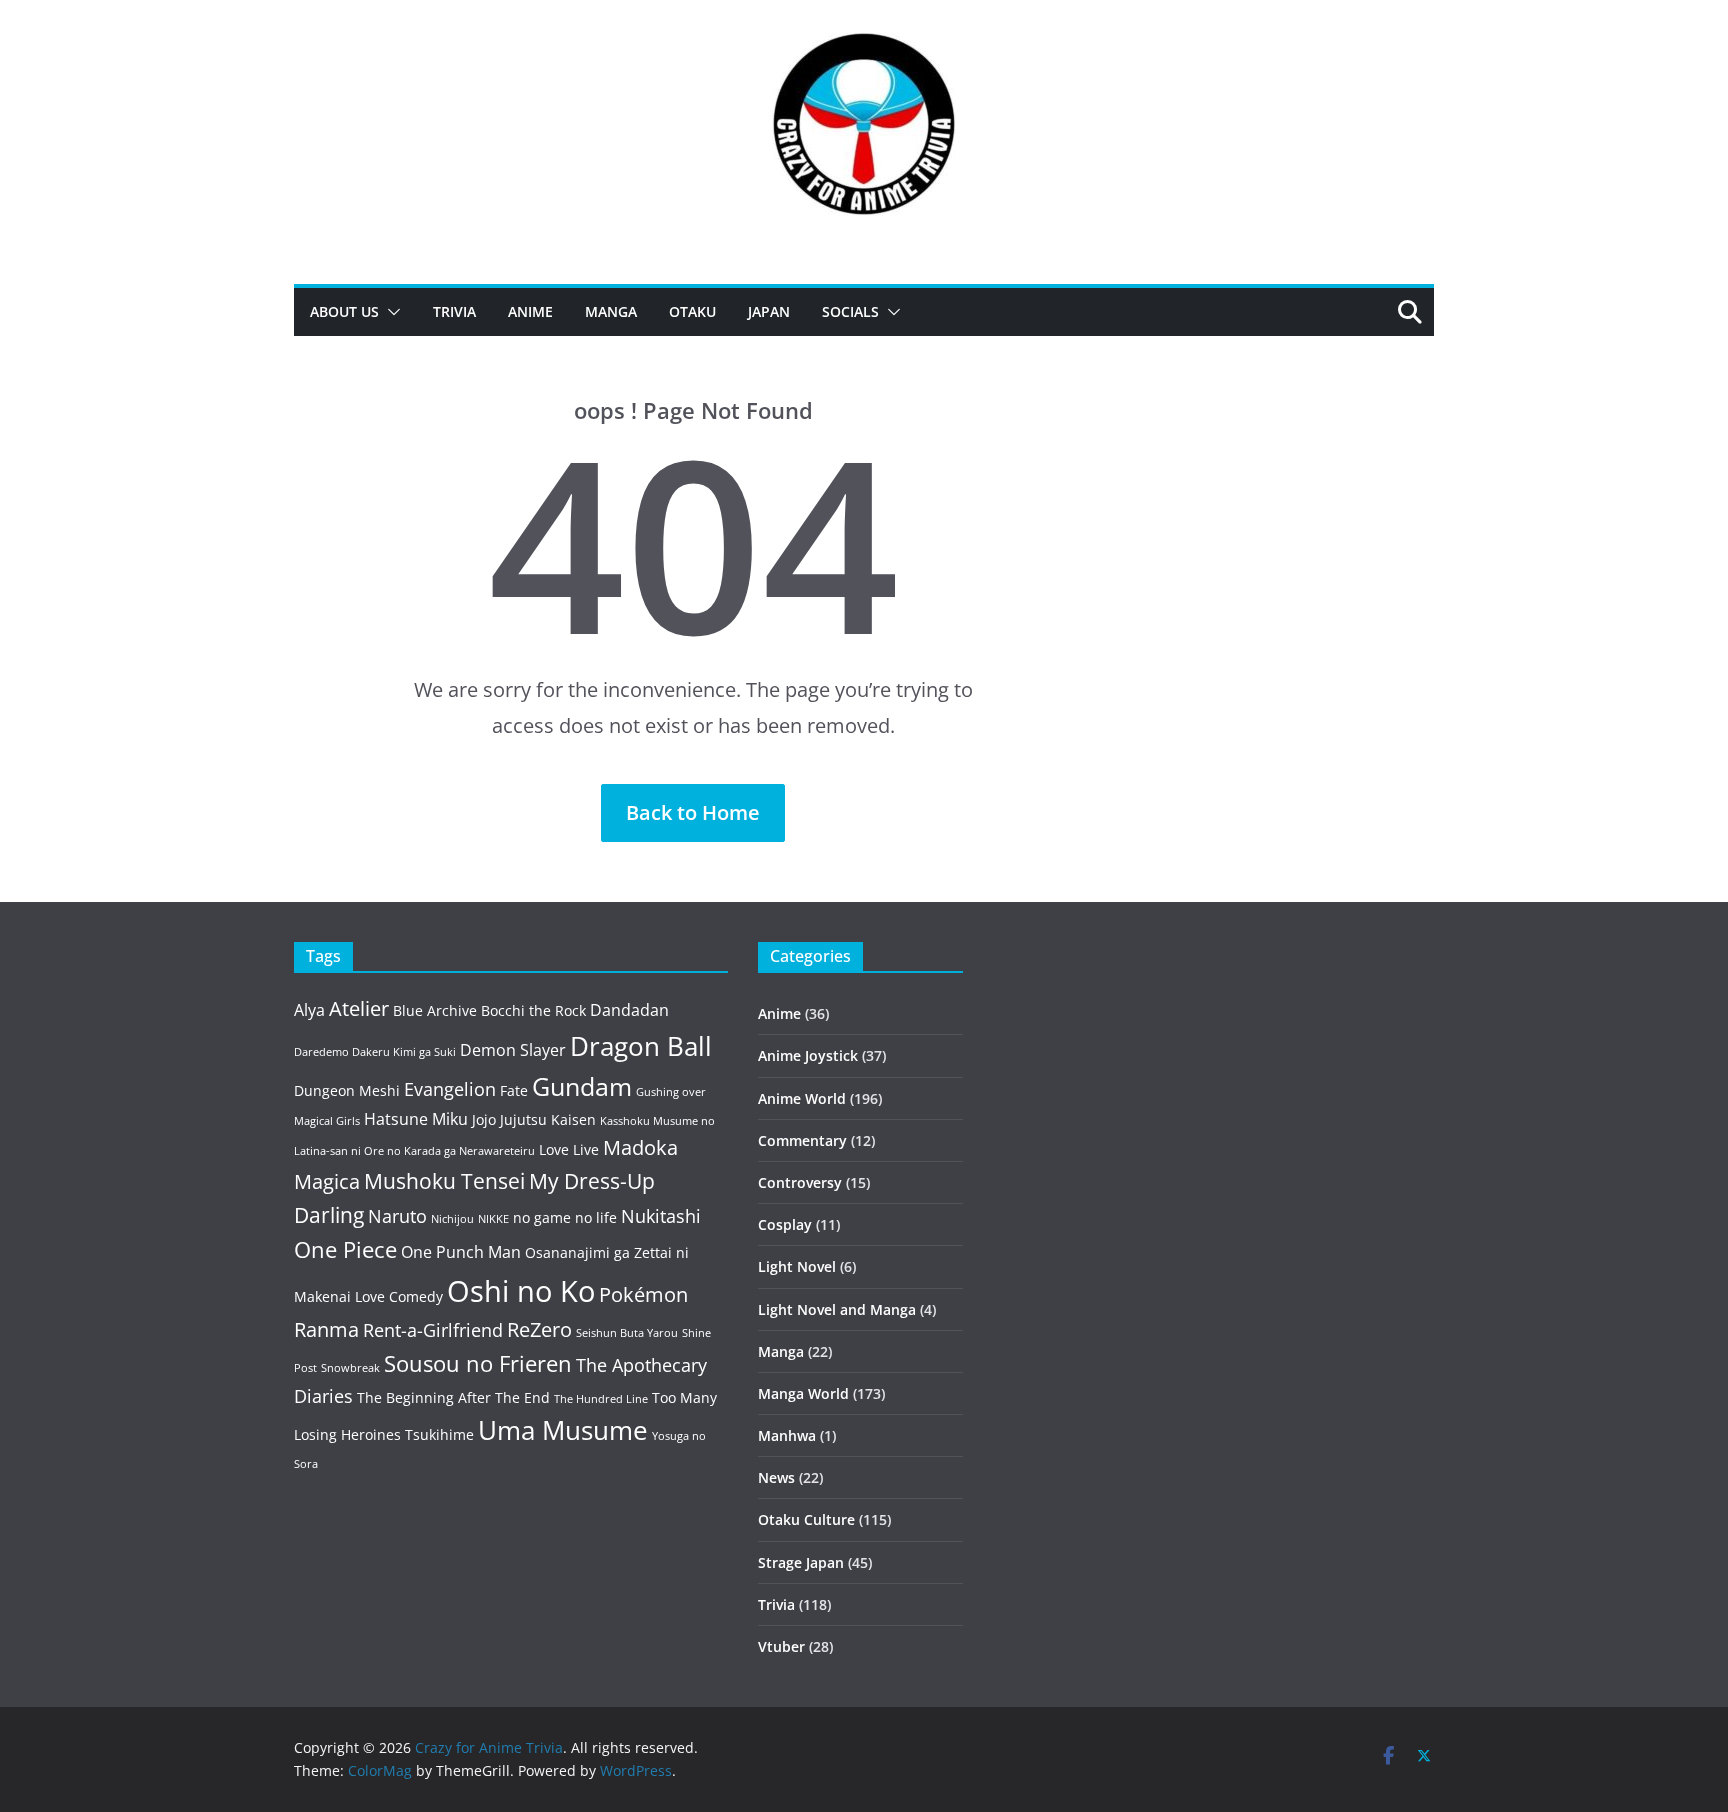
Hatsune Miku (416, 1119)
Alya (309, 1010)
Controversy (800, 1182)
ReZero (539, 1329)
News (776, 1477)
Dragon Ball (641, 1046)
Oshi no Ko (521, 1291)
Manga (611, 311)
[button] (390, 312)
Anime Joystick (808, 1055)
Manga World (803, 1393)
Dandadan (629, 1010)
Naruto (397, 1216)
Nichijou (452, 1219)
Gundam (582, 1086)
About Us (344, 311)
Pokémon (643, 1294)
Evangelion (450, 1089)
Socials (850, 311)
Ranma (326, 1329)
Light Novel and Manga (837, 1309)
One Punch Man (461, 1252)
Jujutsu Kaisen (548, 1119)
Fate (514, 1090)
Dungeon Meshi (347, 1090)
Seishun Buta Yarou (627, 1333)
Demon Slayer (513, 1050)
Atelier (359, 1008)
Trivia (454, 311)
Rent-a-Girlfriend (433, 1330)
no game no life (565, 1217)
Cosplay (785, 1224)
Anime (530, 311)
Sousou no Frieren (478, 1363)
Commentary (802, 1140)
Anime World (802, 1098)
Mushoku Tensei (444, 1180)
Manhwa (787, 1435)
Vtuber (781, 1646)
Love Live (569, 1149)
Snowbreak (350, 1368)
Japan (769, 311)
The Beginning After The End (453, 1397)
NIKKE (493, 1219)
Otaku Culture (806, 1519)
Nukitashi (661, 1216)
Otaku (692, 311)
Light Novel (797, 1266)
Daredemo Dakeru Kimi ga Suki (375, 1052)
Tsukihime (439, 1434)
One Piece (345, 1249)
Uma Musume (563, 1430)
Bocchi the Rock (533, 1010)
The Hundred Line (601, 1399)
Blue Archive (435, 1010)
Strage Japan (801, 1562)
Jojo (484, 1119)
